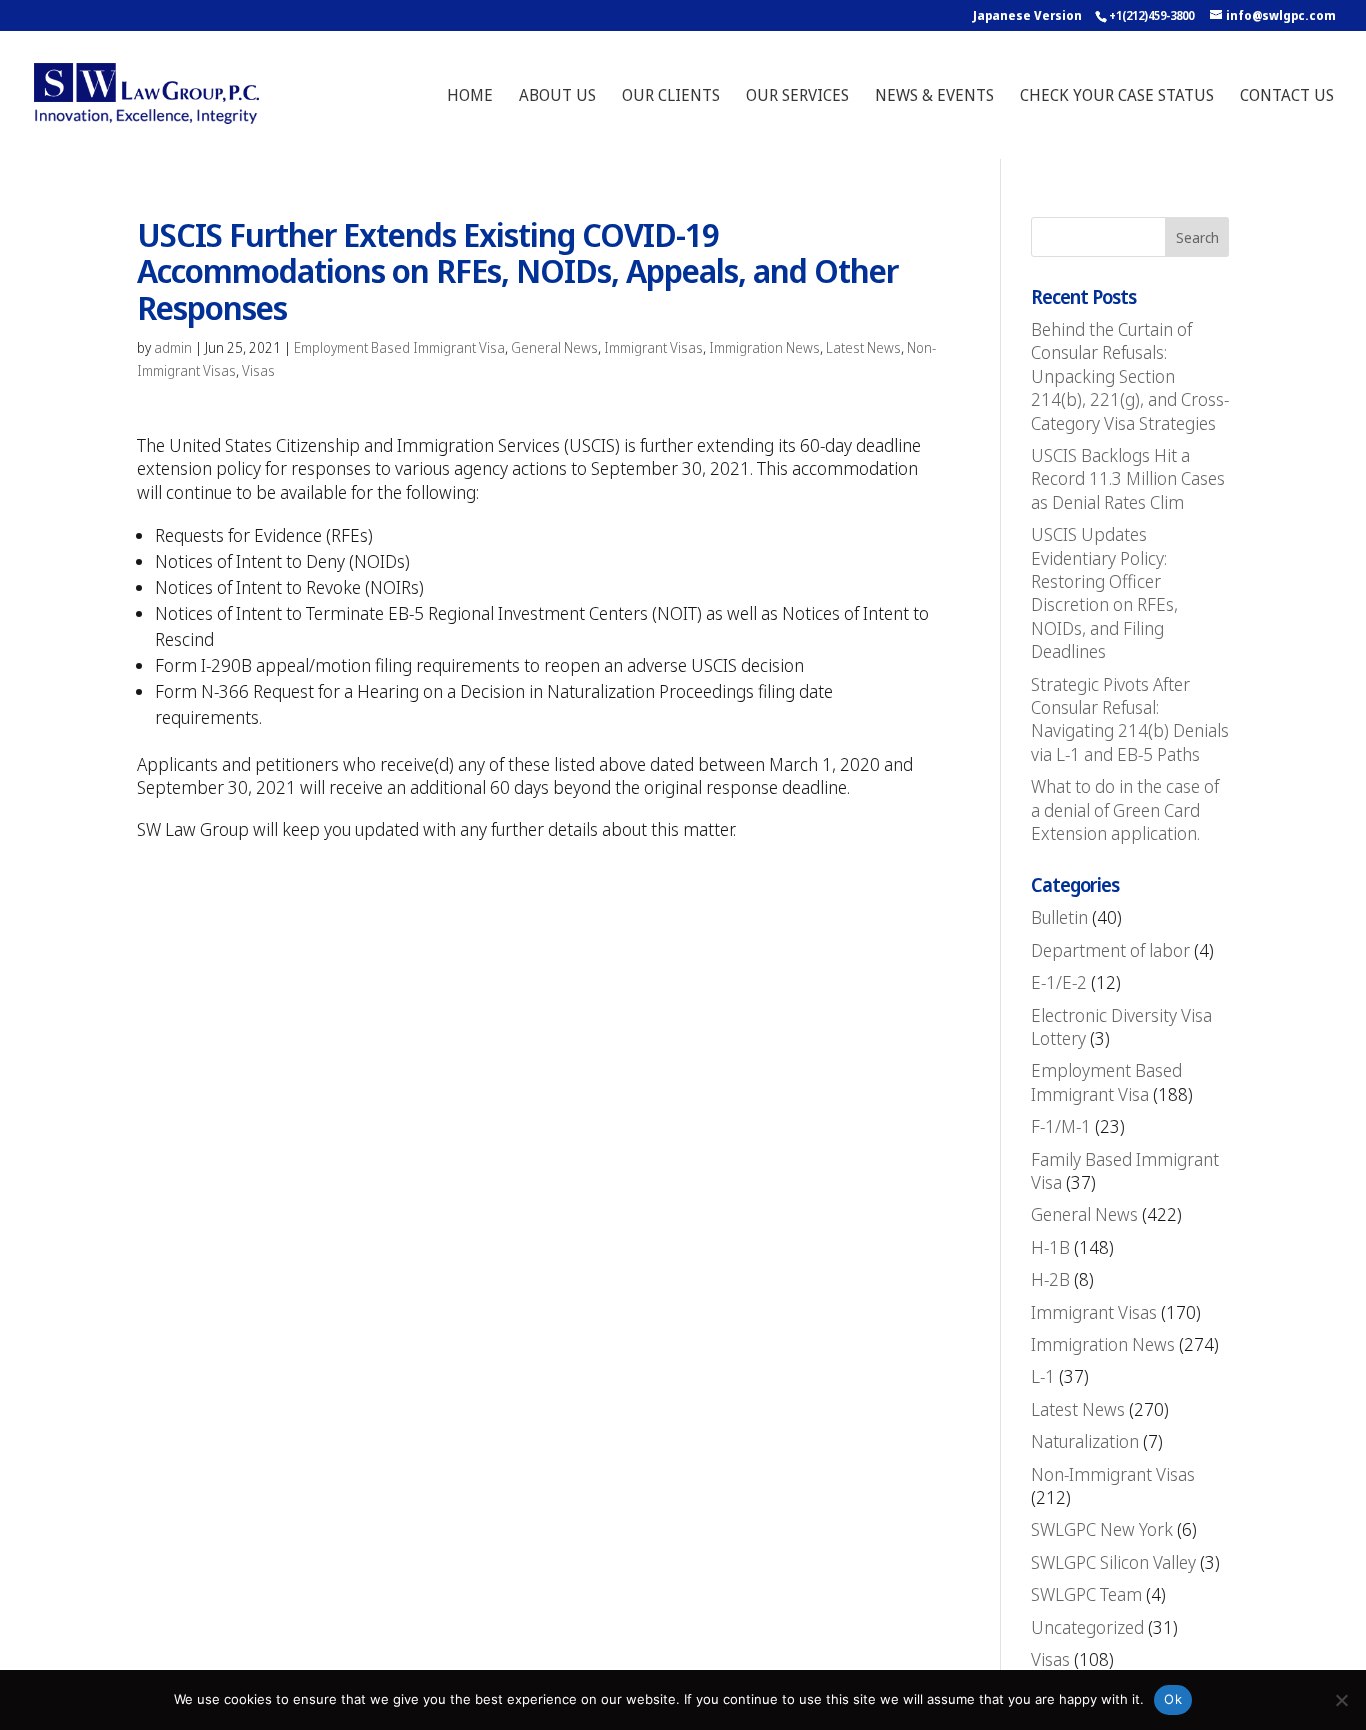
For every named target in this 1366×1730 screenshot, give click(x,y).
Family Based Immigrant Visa (1125, 1170)
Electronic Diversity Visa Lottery (1121, 1026)
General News (554, 347)
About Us (557, 97)
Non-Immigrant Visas (1113, 1474)
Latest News (863, 347)
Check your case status (1117, 97)
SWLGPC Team (1086, 1594)
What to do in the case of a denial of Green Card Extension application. (1125, 809)
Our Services (797, 97)
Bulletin (1059, 917)
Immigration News (764, 347)
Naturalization (1085, 1441)
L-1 (1043, 1376)
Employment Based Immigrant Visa (399, 347)
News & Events (934, 97)
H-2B (1050, 1279)
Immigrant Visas (653, 347)
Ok (1173, 1699)
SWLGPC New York (1102, 1529)
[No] (1341, 1700)
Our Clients (671, 97)
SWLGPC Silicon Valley (1113, 1562)
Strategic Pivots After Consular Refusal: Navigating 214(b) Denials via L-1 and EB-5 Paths (1130, 719)
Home (470, 97)
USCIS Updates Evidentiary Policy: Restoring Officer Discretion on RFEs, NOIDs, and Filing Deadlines (1104, 592)
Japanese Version (1027, 15)
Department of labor (1110, 950)
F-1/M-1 (1061, 1126)
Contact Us (1287, 97)
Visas (258, 370)
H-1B (1050, 1247)
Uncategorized (1087, 1627)
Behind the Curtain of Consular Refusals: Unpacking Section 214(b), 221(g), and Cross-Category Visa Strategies (1130, 376)
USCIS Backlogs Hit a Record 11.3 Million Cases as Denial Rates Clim (1128, 478)
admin (173, 347)
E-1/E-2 (1059, 982)
